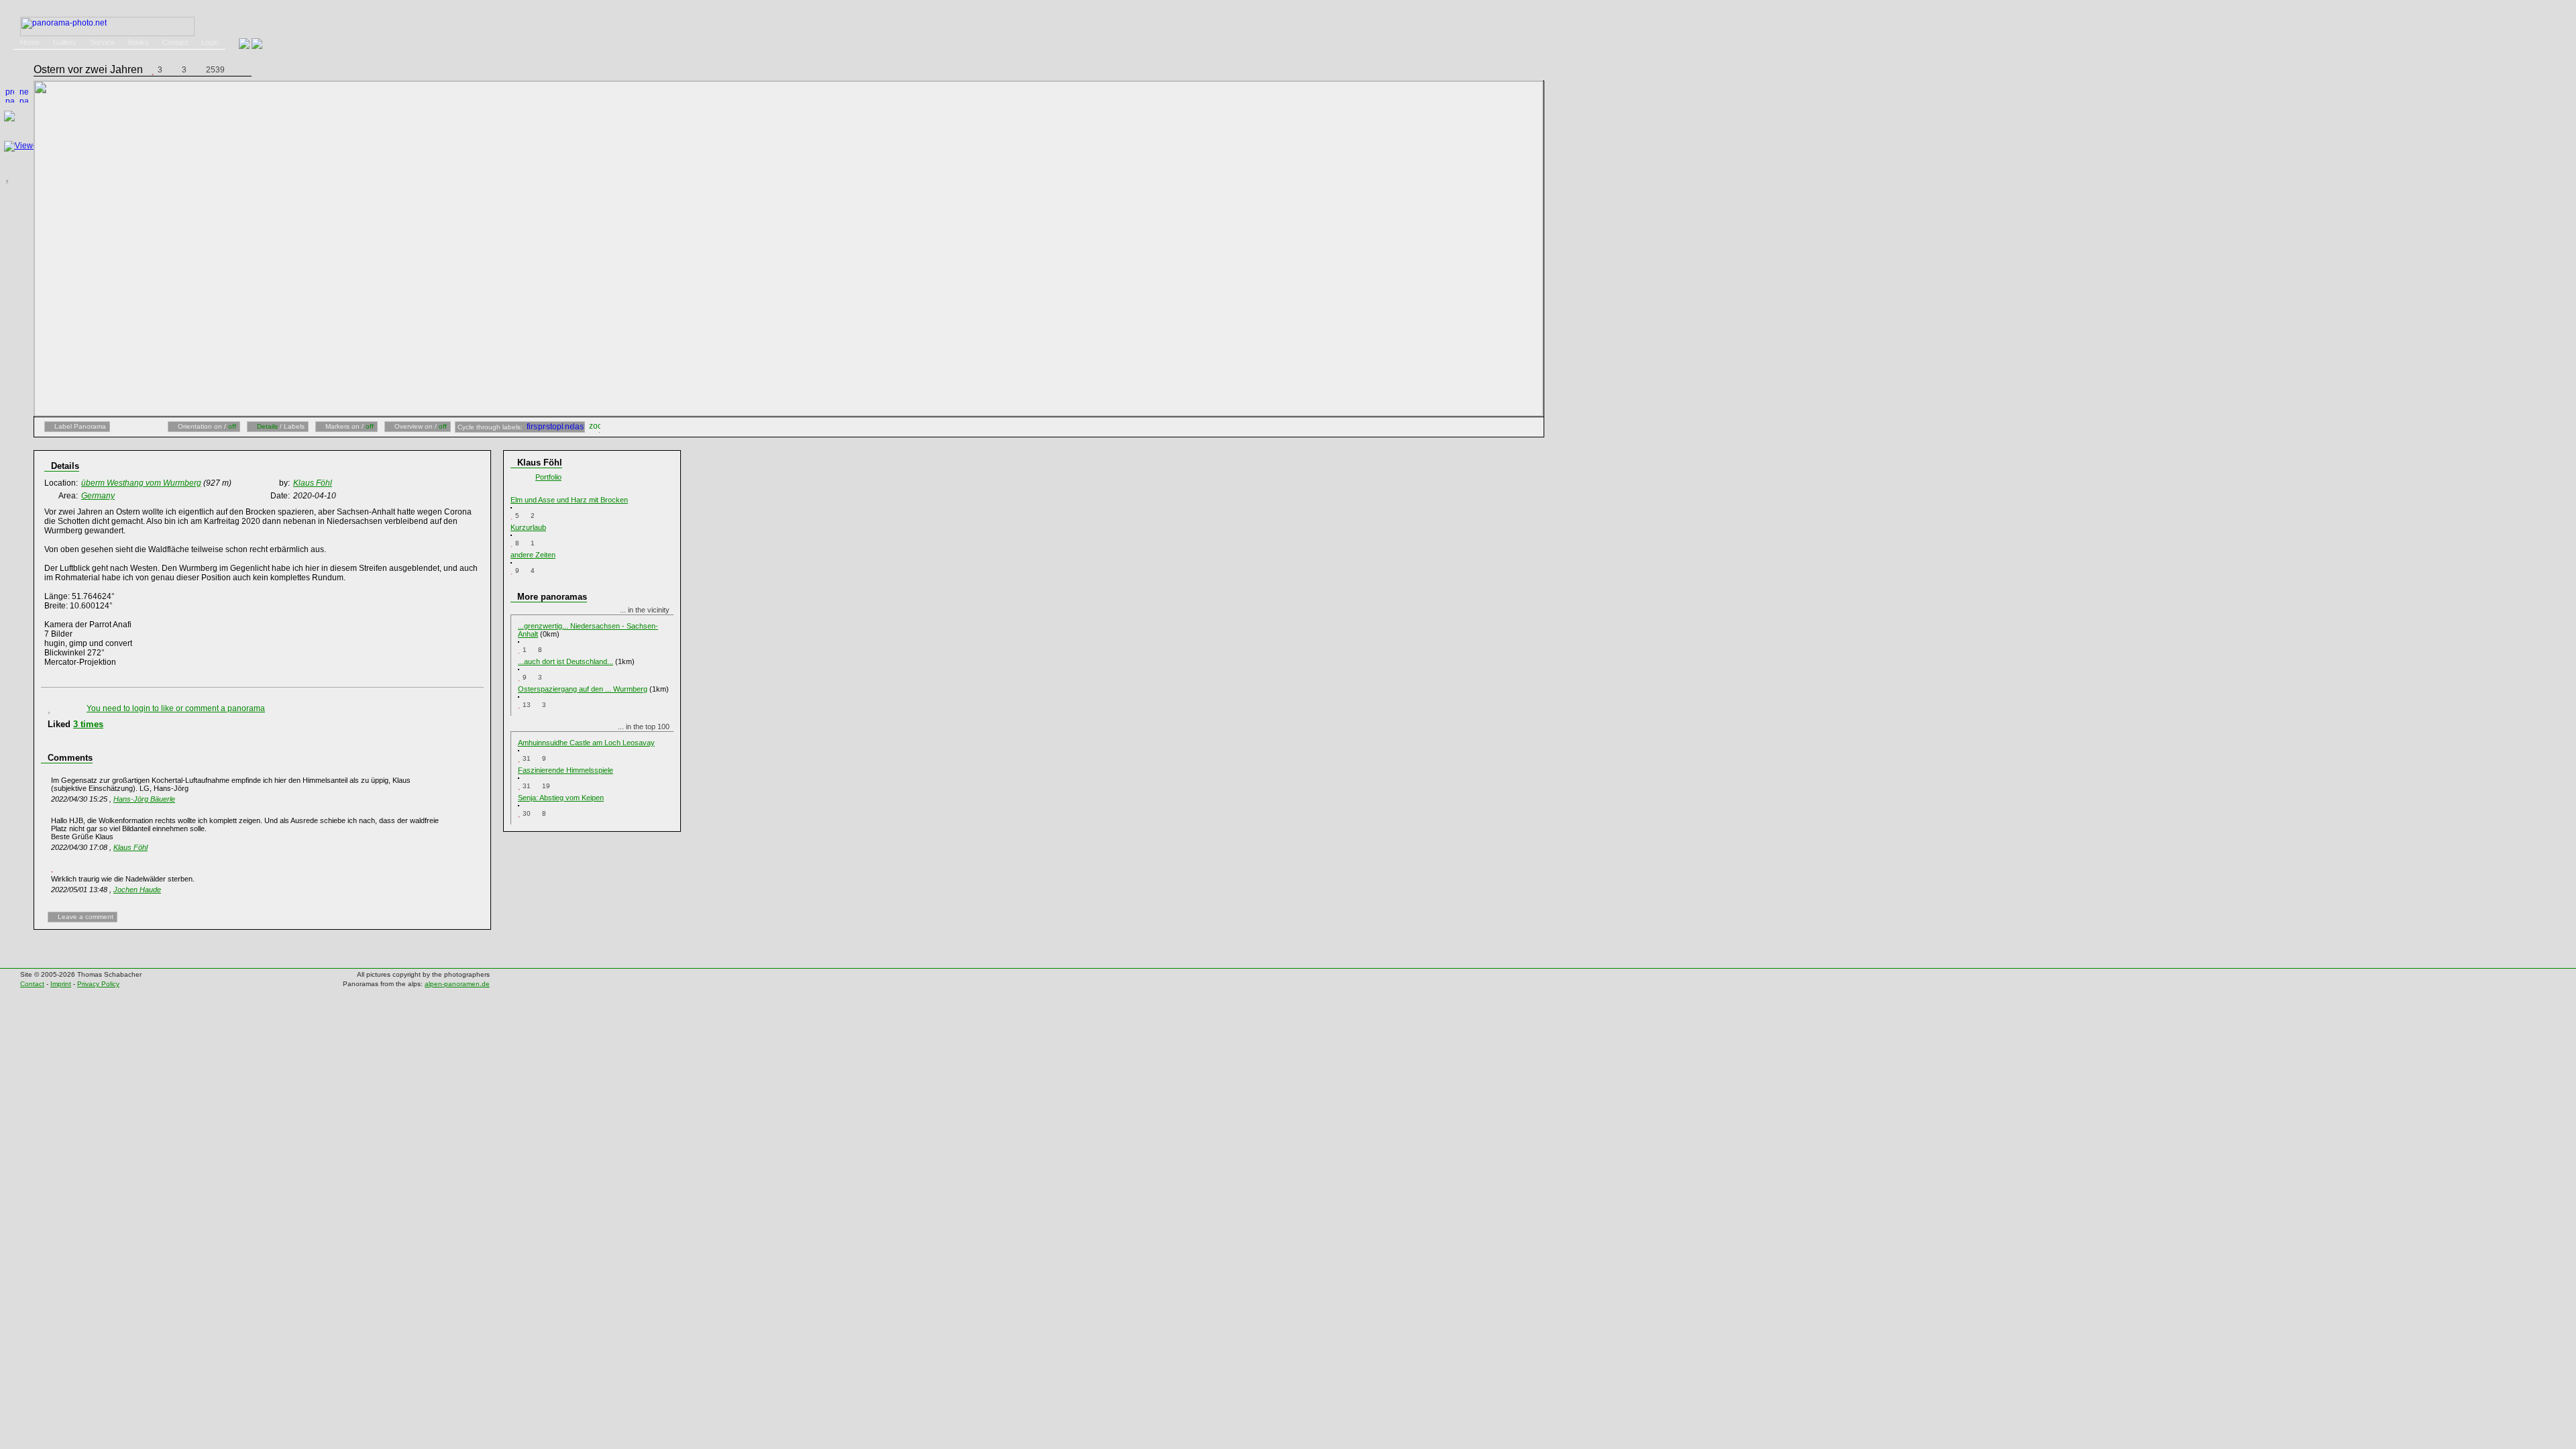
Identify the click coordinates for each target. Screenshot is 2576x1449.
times (88, 724)
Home (30, 42)
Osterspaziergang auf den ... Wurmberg (583, 689)
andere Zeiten (533, 555)
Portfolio (548, 477)
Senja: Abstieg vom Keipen (561, 798)
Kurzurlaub (528, 527)
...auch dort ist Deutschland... (566, 661)
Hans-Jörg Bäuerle (144, 799)
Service (102, 42)
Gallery (65, 42)
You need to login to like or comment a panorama (176, 708)
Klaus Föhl (130, 847)
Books (139, 42)
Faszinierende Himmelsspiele (566, 770)
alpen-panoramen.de (457, 984)
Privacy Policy (98, 984)
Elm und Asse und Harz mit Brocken (569, 500)
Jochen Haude (137, 890)
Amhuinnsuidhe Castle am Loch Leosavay (586, 743)
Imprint (61, 984)
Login (210, 42)
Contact (175, 42)
